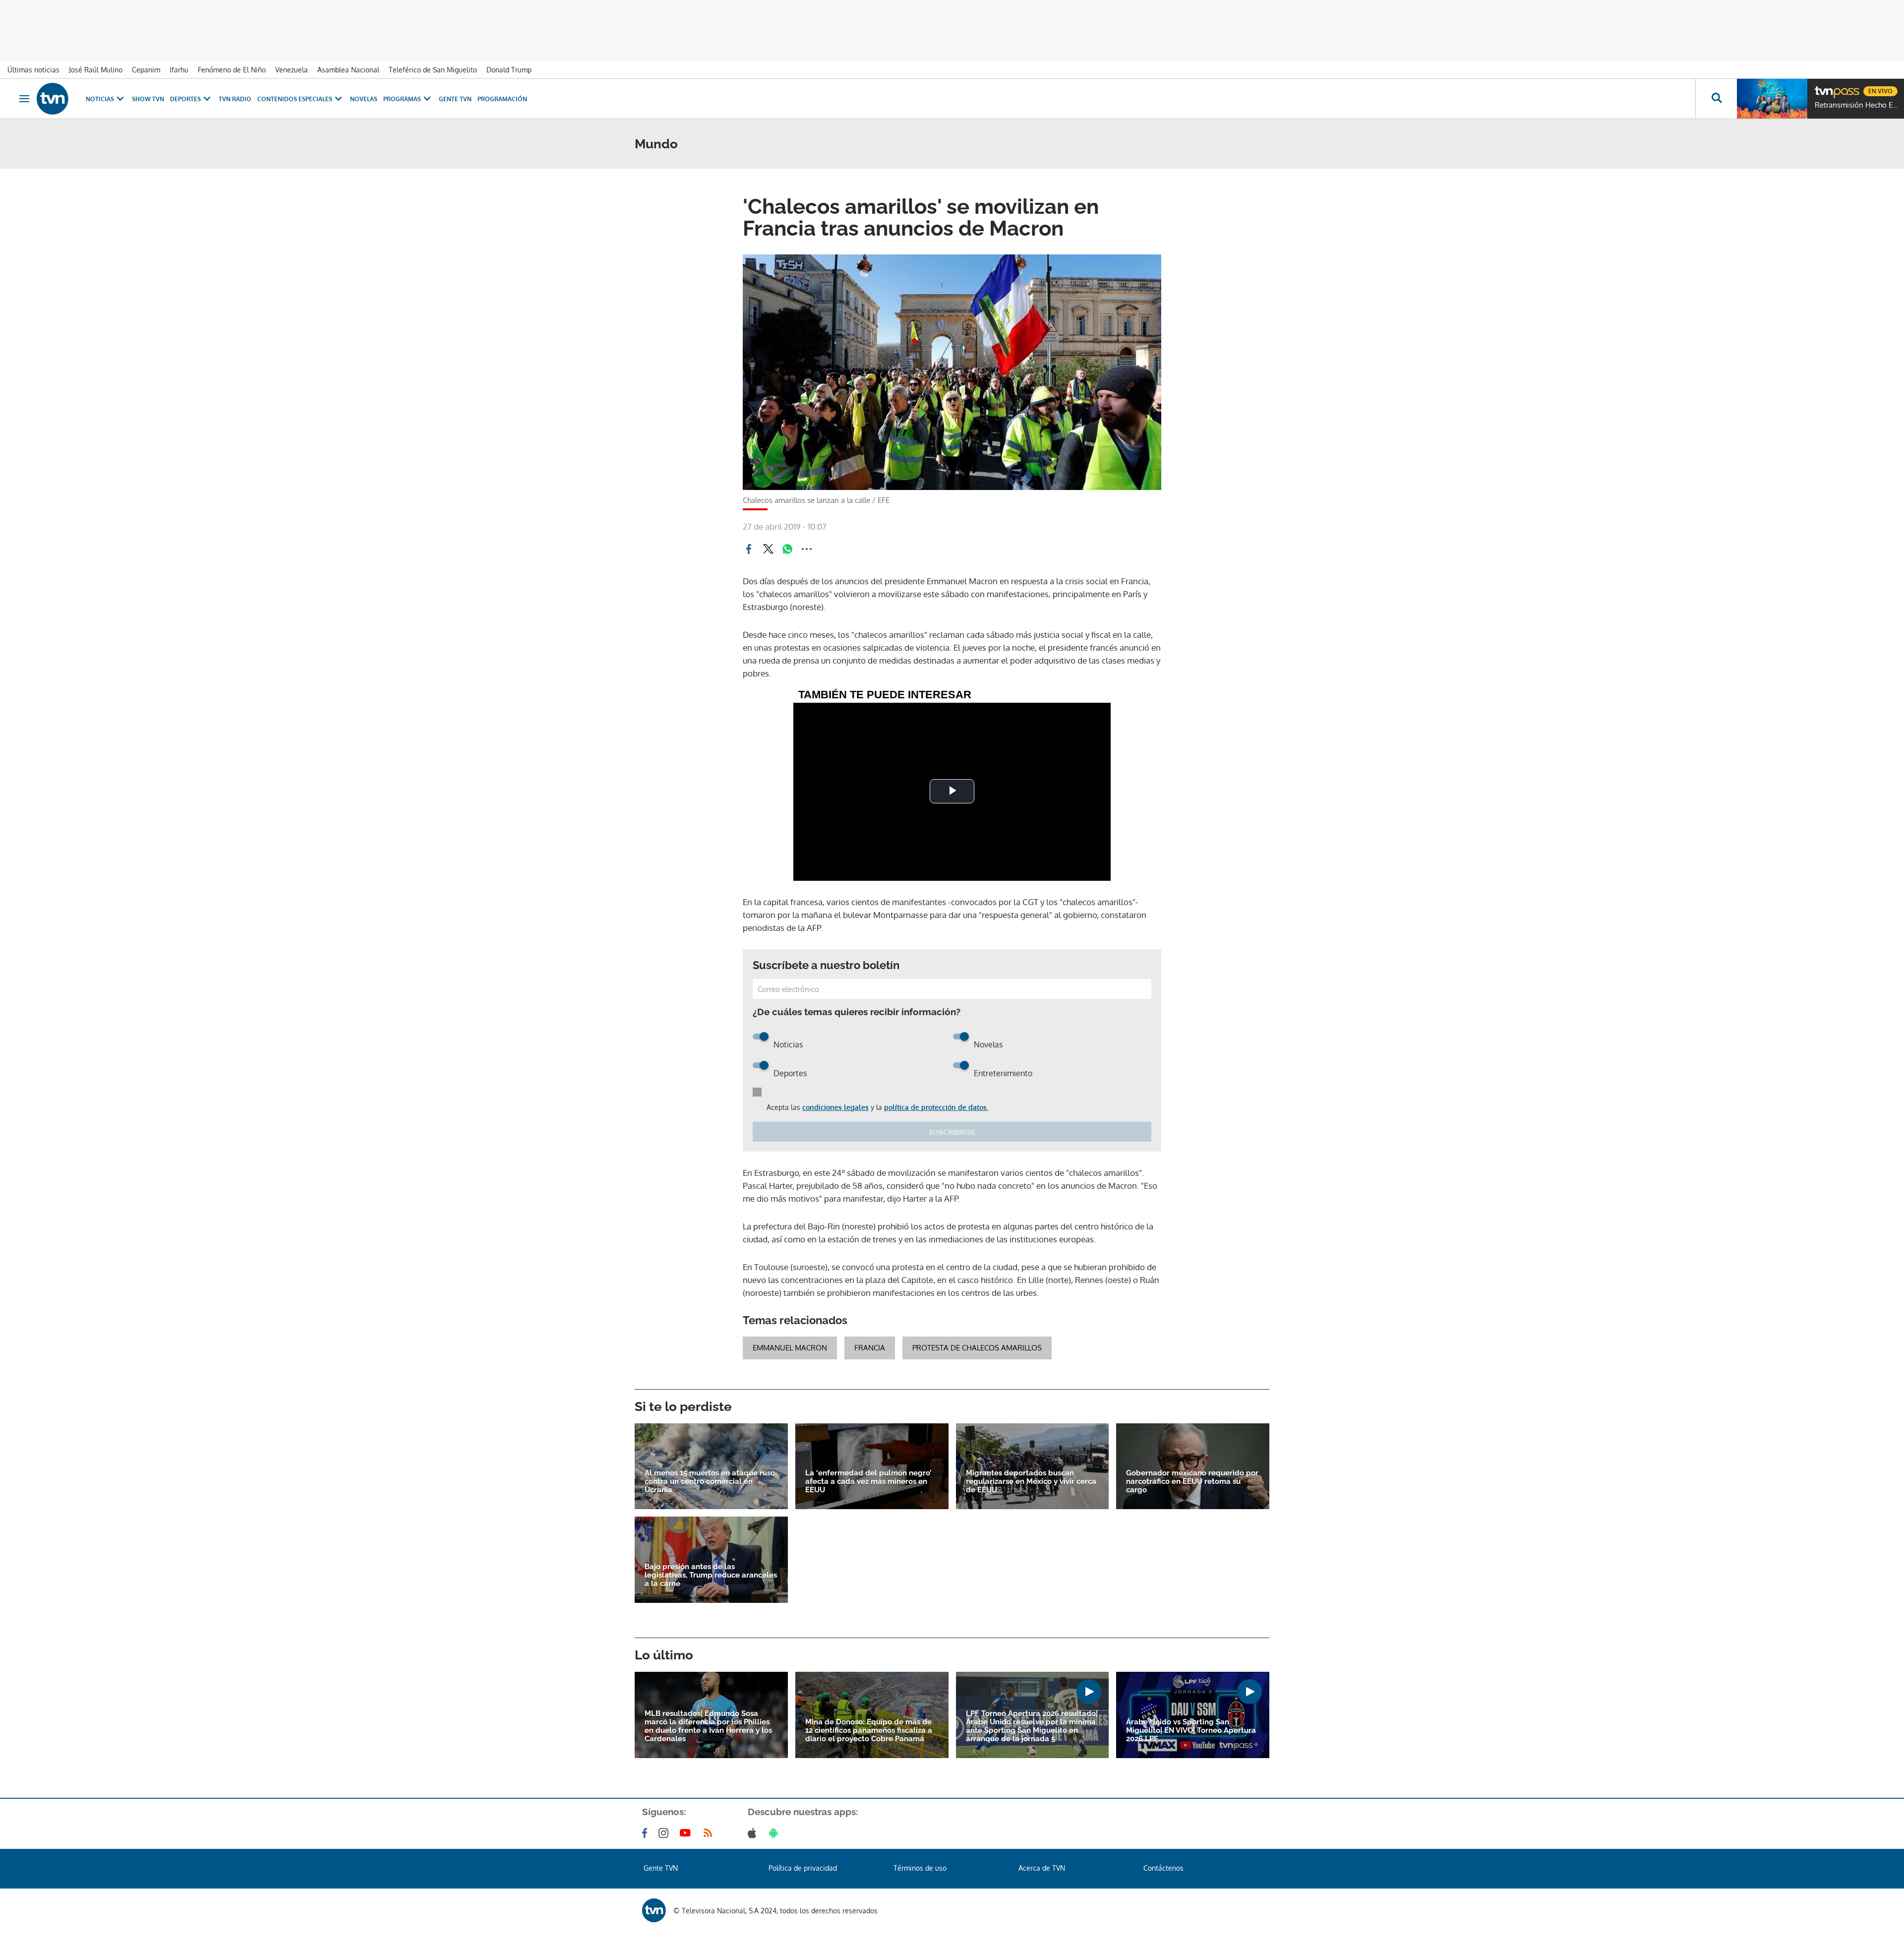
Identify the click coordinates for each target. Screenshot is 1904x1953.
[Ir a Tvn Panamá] (53, 99)
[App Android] (775, 1833)
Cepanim (146, 70)
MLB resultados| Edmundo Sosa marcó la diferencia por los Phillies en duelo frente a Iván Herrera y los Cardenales (708, 1726)
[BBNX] (654, 1910)
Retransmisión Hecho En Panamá (1857, 105)
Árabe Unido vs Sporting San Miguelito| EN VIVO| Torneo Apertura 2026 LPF (1191, 1731)
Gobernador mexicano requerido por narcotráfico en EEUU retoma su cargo (1192, 1482)
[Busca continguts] (1716, 99)
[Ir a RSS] (710, 1833)
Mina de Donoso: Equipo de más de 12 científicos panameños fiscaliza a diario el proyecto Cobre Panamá (869, 1731)
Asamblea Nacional (348, 70)
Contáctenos (1163, 1868)
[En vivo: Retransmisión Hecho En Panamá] (1772, 99)
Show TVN (148, 99)
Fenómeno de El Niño (232, 70)
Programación (502, 99)
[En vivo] (1823, 87)
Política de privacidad (803, 1868)
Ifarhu (179, 70)
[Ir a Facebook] (647, 1833)
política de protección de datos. (936, 1107)
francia (870, 1348)
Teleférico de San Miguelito (433, 70)
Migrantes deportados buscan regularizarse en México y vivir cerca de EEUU (1031, 1482)
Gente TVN (455, 99)
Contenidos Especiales (295, 99)
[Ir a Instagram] (665, 1833)
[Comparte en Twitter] (768, 549)
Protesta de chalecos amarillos (977, 1348)
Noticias (100, 99)
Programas (402, 99)
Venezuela (292, 70)
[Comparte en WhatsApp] (787, 549)
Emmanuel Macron (790, 1348)
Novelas (364, 99)
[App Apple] (754, 1833)
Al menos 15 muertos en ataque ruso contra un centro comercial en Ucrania (710, 1482)
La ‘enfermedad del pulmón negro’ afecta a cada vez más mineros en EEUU (868, 1482)
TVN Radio (235, 99)
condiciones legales (835, 1107)
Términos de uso (920, 1868)
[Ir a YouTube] (687, 1833)
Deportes (185, 99)
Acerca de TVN (1042, 1868)
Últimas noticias (33, 70)
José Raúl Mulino (96, 70)
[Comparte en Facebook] (749, 549)
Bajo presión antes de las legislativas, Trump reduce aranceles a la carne (711, 1575)
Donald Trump (509, 70)
